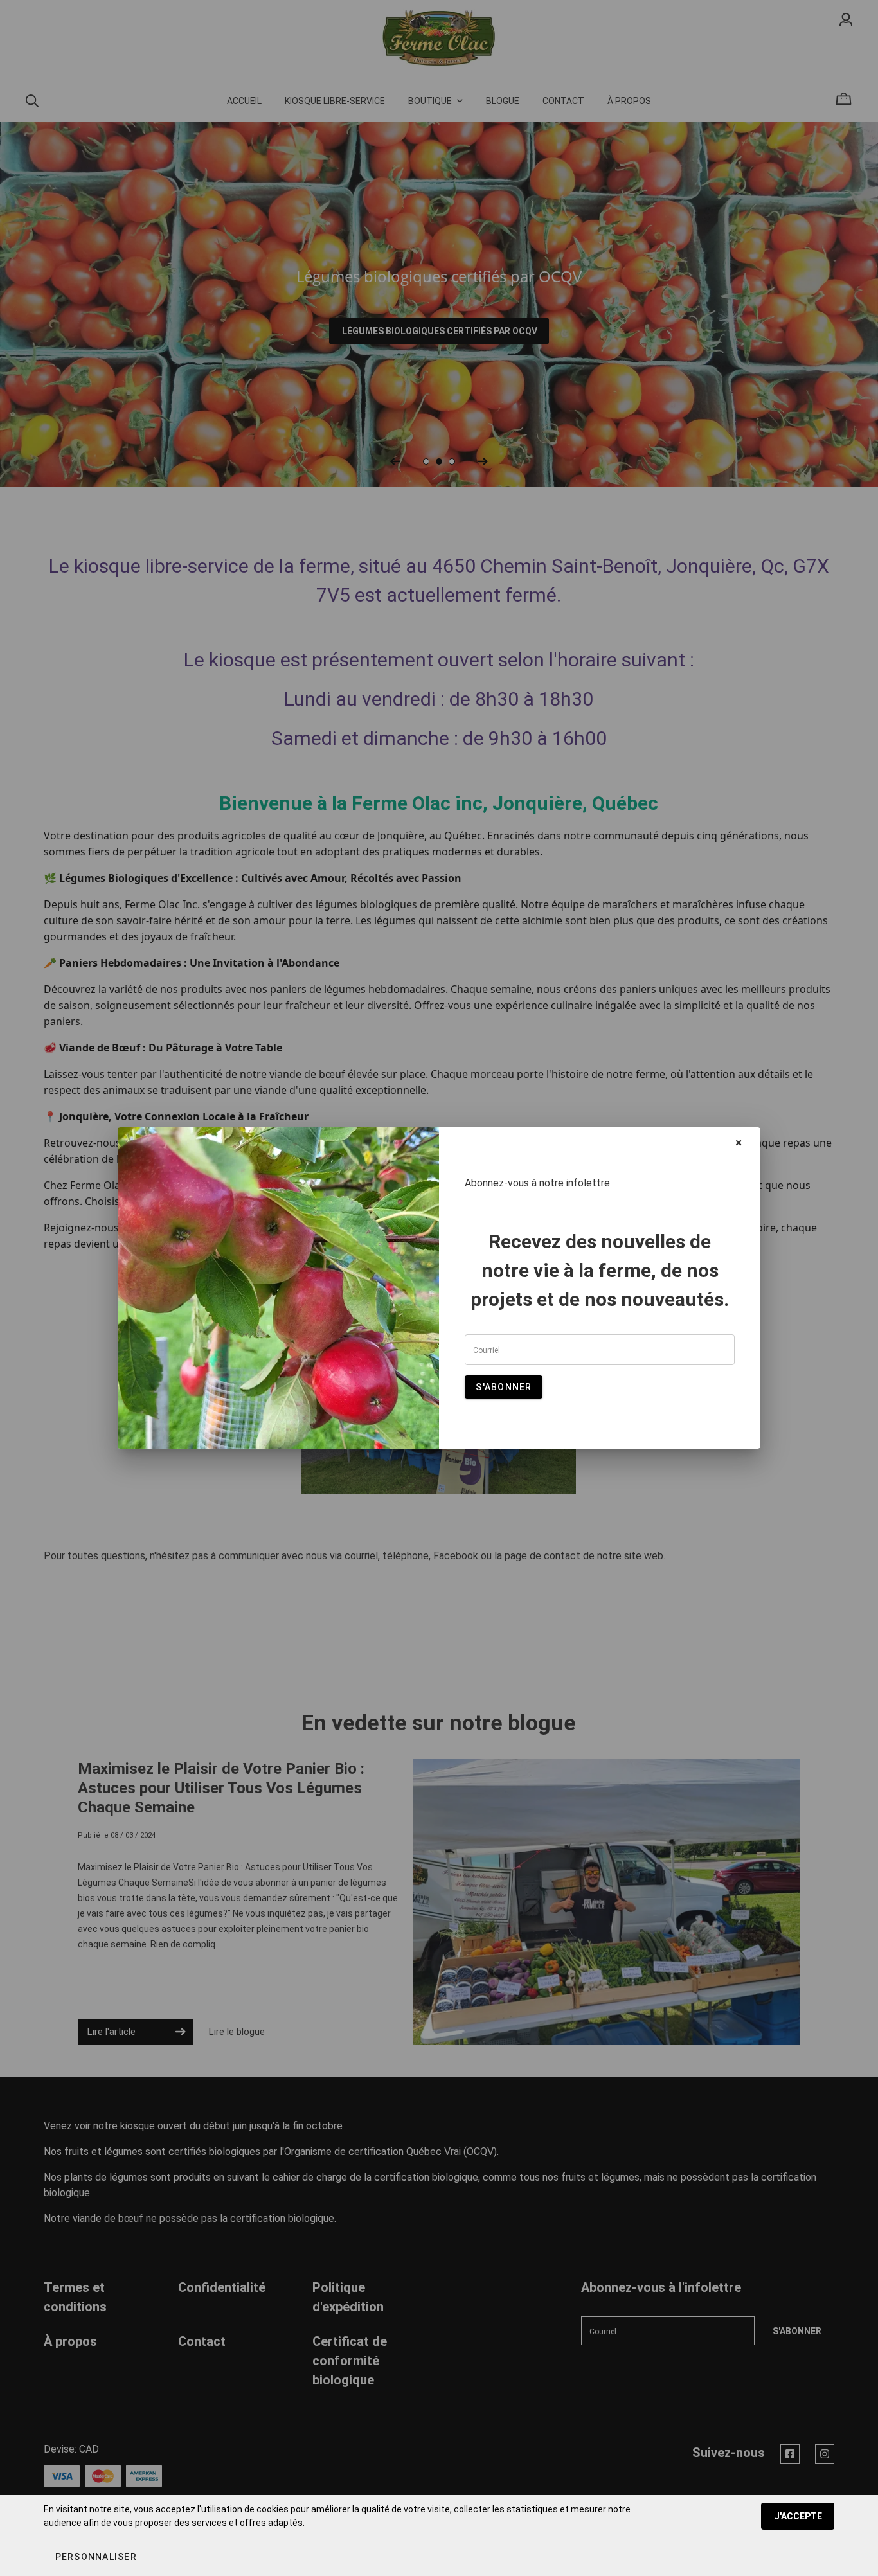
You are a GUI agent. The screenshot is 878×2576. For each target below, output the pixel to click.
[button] (95, 2557)
